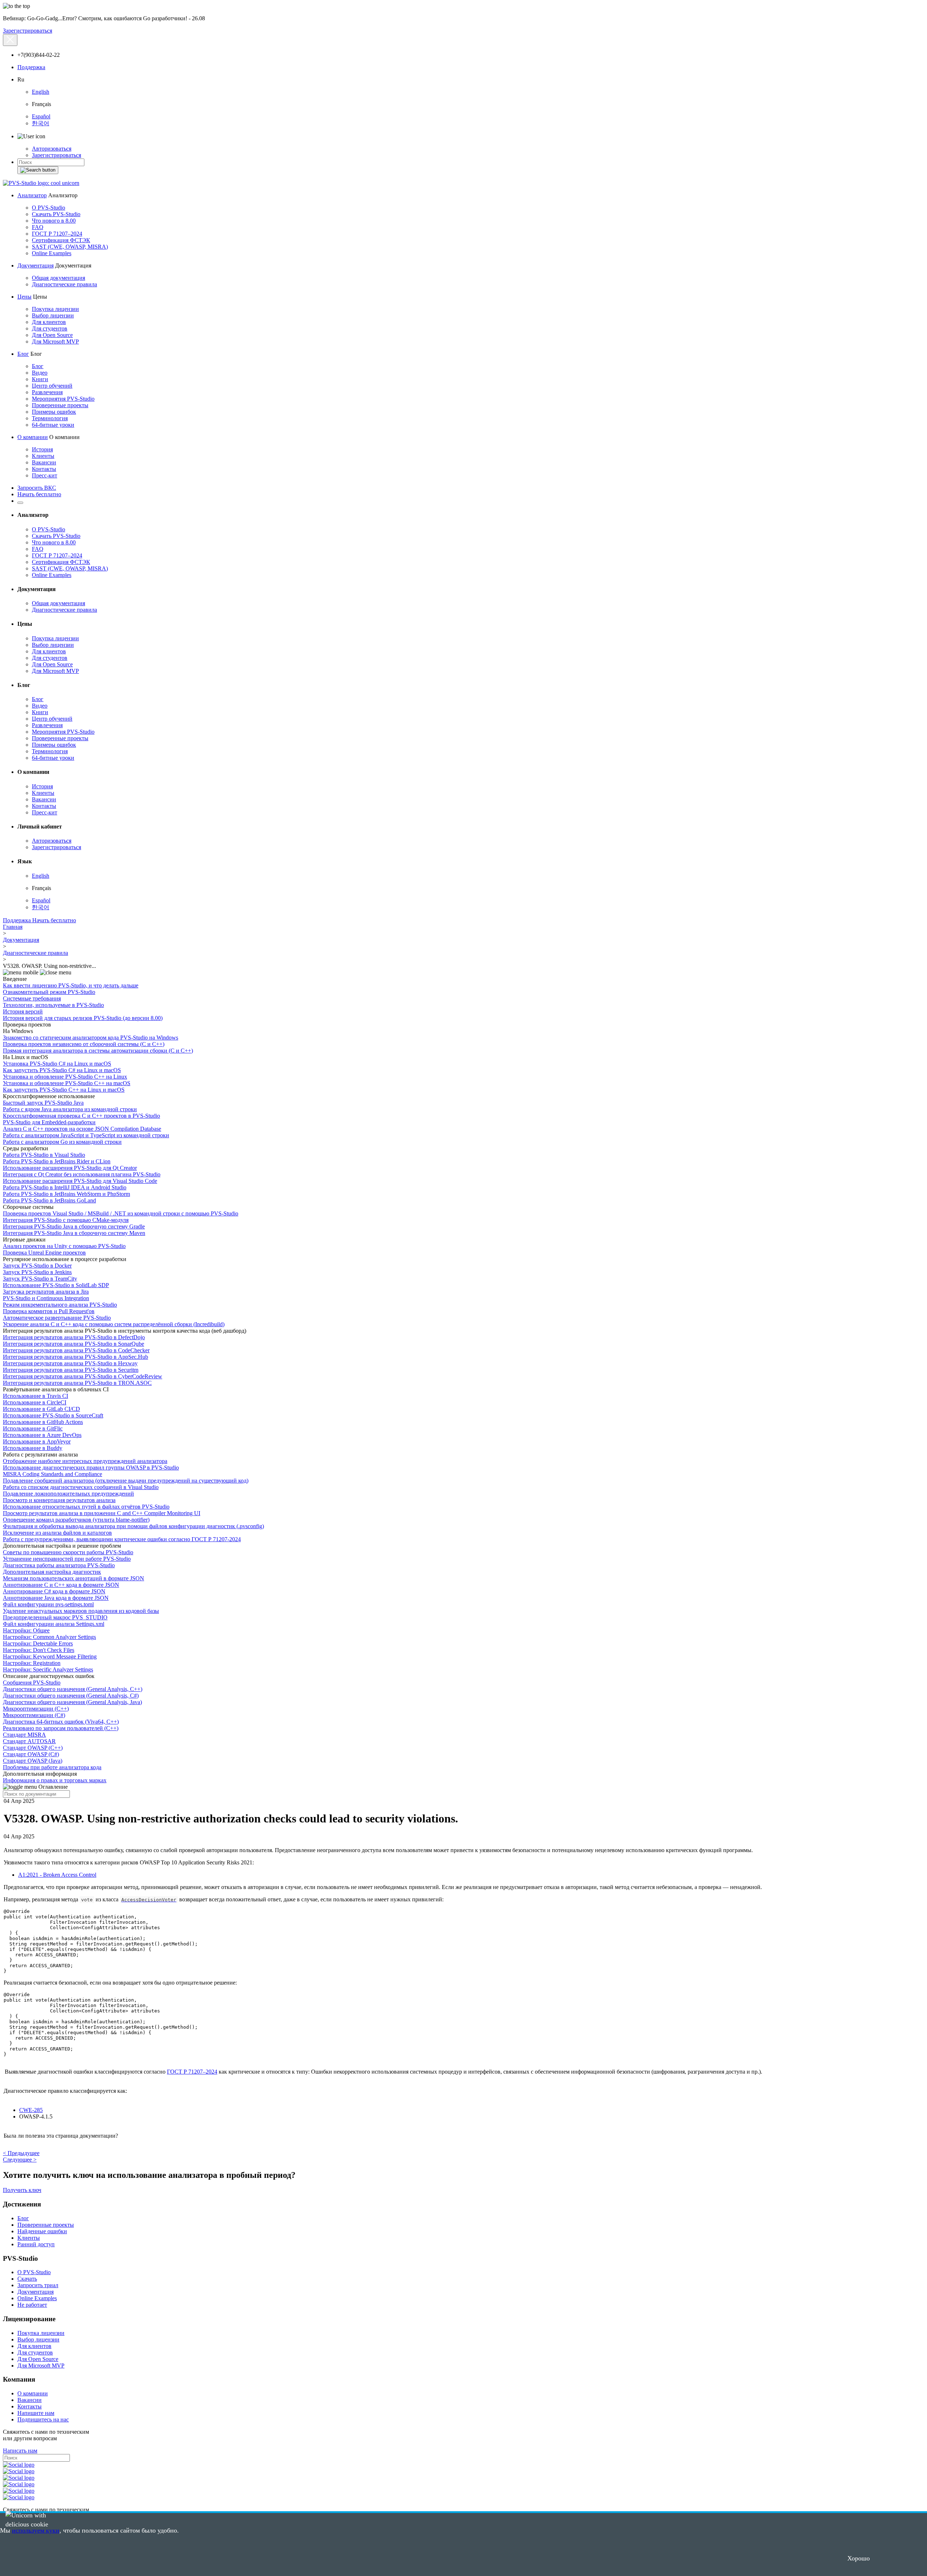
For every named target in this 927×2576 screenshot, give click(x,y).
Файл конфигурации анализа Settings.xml (54, 1624)
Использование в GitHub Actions (43, 1422)
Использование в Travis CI (35, 1396)
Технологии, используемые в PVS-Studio (53, 1005)
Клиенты (43, 456)
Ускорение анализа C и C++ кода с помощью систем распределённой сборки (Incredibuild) (114, 1324)
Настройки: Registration (32, 1663)
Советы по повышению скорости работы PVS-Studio (68, 1552)
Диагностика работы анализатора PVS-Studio (59, 1565)
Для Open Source (52, 335)
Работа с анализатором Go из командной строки (62, 1142)
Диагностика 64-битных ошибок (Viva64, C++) (61, 1722)
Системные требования (32, 998)
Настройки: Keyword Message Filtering (50, 1656)
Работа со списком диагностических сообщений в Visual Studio (81, 1487)
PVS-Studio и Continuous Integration (46, 1298)
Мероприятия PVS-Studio (63, 399)
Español (41, 116)
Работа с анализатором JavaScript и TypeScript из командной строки (86, 1135)
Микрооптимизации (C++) (36, 1709)
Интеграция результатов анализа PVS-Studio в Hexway (70, 1363)
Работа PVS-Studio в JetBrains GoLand (49, 1200)
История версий (23, 1011)
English (41, 92)
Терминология (50, 418)
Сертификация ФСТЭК (61, 240)
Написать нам (20, 2451)
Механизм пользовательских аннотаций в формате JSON (74, 1578)
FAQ (38, 227)
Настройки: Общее (26, 1630)
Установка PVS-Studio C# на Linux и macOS (57, 1064)
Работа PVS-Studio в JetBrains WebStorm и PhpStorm (66, 1194)
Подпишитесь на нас (43, 2419)
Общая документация (58, 278)
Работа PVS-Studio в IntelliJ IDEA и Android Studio (65, 1187)
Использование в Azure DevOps (42, 1435)
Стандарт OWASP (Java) (33, 1761)
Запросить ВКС (37, 488)
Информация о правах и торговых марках (55, 1780)
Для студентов (50, 328)
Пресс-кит (45, 475)
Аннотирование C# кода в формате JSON (54, 1591)
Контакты (44, 469)
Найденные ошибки (42, 2231)
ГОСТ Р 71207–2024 (57, 234)
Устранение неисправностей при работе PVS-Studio (67, 1559)
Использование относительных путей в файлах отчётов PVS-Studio (86, 1507)
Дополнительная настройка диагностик (52, 1572)
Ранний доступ (36, 2244)
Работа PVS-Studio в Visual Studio (44, 1155)
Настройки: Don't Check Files (39, 1650)
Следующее (20, 2160)
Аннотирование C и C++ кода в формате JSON (61, 1585)
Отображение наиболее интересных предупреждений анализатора (85, 1461)
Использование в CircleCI (35, 1402)
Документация (35, 265)
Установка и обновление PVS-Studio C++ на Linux (65, 1077)
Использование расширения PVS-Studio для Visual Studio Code (80, 1181)
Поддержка (31, 67)
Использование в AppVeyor (37, 1441)
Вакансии (44, 462)
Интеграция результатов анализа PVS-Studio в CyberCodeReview (83, 1376)
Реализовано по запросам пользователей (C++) (61, 1728)
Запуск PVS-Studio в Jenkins (37, 1272)
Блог (23, 354)
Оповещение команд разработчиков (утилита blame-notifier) (76, 1520)
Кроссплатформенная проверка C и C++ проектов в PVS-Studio (81, 1116)
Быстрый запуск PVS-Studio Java (43, 1103)
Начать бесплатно (39, 494)
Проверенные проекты (60, 405)
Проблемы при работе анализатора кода (52, 1767)
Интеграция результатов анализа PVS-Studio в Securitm (71, 1370)
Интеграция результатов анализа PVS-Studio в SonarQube (74, 1344)
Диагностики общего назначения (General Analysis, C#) (71, 1696)
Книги (40, 379)
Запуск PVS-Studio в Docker (37, 1266)
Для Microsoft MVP (55, 342)
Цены (24, 297)
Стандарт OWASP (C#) (31, 1754)
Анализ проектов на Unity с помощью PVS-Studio (64, 1246)
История (42, 449)
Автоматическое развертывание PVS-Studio (57, 1318)
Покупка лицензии (55, 309)
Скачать (27, 2279)
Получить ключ (22, 2190)
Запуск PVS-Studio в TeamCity (40, 1279)
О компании (33, 437)
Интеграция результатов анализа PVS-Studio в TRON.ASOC (77, 1383)
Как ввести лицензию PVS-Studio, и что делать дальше (71, 985)
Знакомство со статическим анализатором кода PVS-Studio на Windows (91, 1038)
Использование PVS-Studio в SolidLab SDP (56, 1285)
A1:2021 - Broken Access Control (57, 1875)
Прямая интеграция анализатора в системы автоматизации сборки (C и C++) (98, 1051)
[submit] (38, 170)
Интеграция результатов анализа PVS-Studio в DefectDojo (74, 1337)
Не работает (32, 2305)
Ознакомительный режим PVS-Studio (49, 992)
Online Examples (52, 253)
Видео (40, 373)
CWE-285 (31, 2110)
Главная (13, 927)
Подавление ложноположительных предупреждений (68, 1494)
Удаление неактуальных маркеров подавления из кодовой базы (81, 1611)
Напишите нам (36, 2413)
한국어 (41, 123)
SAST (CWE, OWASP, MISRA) (70, 247)
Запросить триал (38, 2285)
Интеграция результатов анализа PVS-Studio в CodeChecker (76, 1350)
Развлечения (47, 392)
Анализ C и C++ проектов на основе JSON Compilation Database (82, 1129)
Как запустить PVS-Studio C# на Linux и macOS (62, 1070)
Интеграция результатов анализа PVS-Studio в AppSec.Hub (75, 1357)
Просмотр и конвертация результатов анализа (59, 1500)
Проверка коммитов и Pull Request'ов (49, 1311)
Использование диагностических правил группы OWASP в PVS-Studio (91, 1468)
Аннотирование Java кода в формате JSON (56, 1598)
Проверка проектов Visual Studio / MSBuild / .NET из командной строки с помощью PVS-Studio (121, 1213)
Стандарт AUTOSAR (29, 1741)
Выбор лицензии (53, 315)
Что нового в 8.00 (54, 221)
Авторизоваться (52, 149)
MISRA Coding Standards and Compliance (53, 1474)
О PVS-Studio (49, 208)
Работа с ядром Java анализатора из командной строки (70, 1109)
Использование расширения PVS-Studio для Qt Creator (70, 1168)
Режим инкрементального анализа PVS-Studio (60, 1305)
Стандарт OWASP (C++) (33, 1748)
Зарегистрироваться (28, 31)
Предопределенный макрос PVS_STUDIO (55, 1617)
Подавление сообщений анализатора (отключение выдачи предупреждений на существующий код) (126, 1481)
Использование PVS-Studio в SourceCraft (53, 1415)
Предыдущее (21, 2153)
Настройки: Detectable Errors (38, 1643)
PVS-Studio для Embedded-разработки (49, 1122)
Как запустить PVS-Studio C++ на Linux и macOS (64, 1090)
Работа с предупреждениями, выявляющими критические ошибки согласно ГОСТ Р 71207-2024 (122, 1539)
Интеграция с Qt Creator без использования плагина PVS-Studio (82, 1174)
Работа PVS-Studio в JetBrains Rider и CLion (57, 1161)
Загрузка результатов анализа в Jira (46, 1292)
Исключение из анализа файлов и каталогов (57, 1533)
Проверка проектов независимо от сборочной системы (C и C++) (84, 1044)
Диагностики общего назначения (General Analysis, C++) (73, 1689)
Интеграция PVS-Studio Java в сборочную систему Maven (74, 1233)
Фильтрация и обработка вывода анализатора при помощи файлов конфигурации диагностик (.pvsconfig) (133, 1526)
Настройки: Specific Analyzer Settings (48, 1669)
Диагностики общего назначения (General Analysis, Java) (72, 1702)
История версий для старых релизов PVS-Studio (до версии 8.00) (83, 1018)
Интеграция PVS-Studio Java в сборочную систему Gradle (74, 1226)
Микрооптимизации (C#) (34, 1715)
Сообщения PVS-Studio (32, 1683)
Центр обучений (52, 386)
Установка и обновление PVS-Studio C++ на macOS (67, 1083)
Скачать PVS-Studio (56, 214)
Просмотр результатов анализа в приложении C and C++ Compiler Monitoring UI (102, 1513)
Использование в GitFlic (33, 1428)
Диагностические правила (64, 284)
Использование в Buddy (33, 1448)
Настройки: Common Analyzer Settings (49, 1637)
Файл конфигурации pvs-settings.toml (48, 1604)
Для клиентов (49, 322)
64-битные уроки (53, 425)
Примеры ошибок (54, 412)
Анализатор (32, 195)
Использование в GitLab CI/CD (41, 1409)
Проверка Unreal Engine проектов (44, 1253)
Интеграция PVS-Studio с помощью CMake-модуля (66, 1220)
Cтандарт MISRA (24, 1735)
